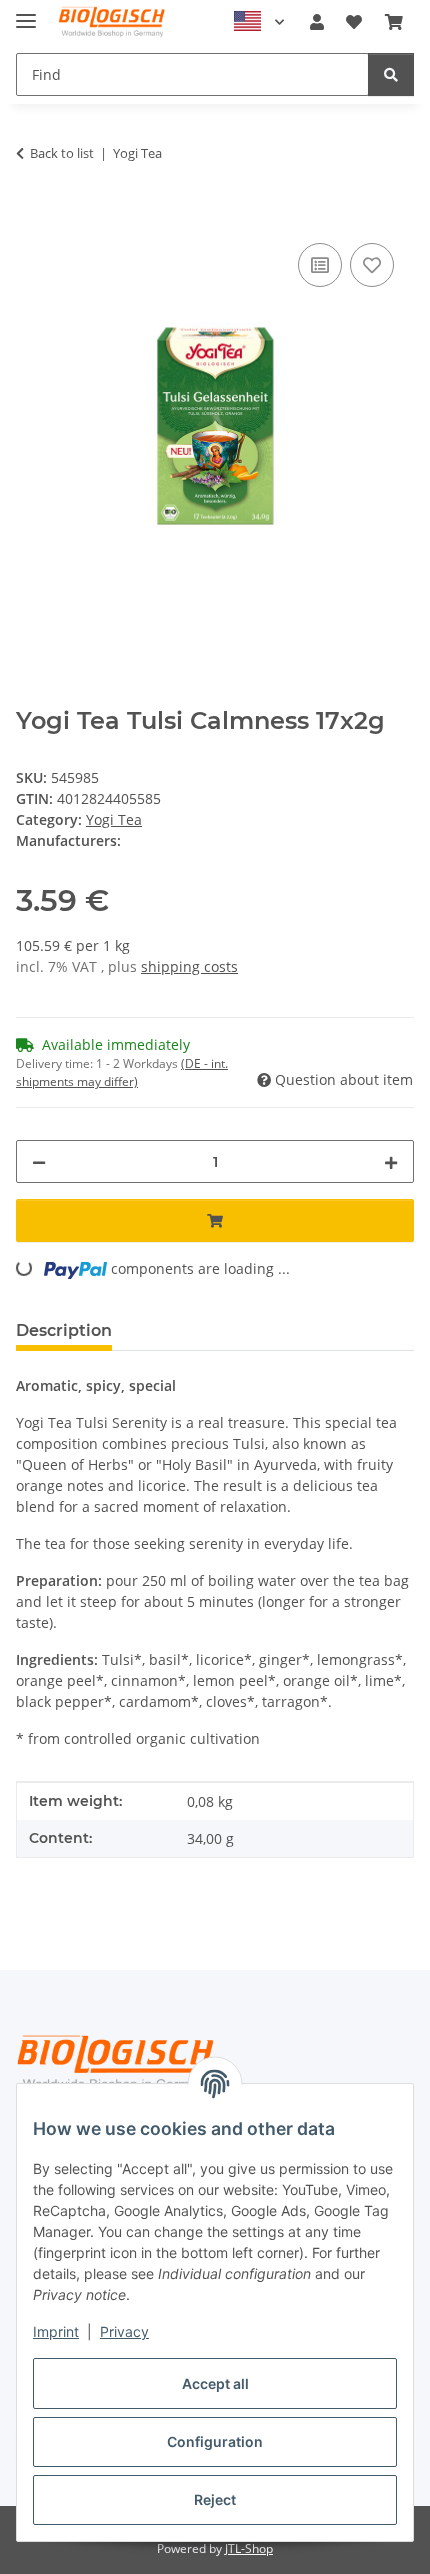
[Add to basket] (32, 216)
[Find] (391, 74)
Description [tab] (64, 1330)
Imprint (56, 2331)
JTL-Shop (249, 2548)
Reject (215, 2499)
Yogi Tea (114, 819)
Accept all (215, 2383)
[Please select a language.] (259, 22)
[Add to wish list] (372, 265)
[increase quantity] (391, 1161)
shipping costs (189, 966)
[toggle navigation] (26, 12)
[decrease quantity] (39, 1161)
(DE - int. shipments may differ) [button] (122, 1072)
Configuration (215, 2441)
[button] (317, 22)
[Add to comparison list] (320, 265)
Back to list (62, 153)
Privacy (124, 2331)
